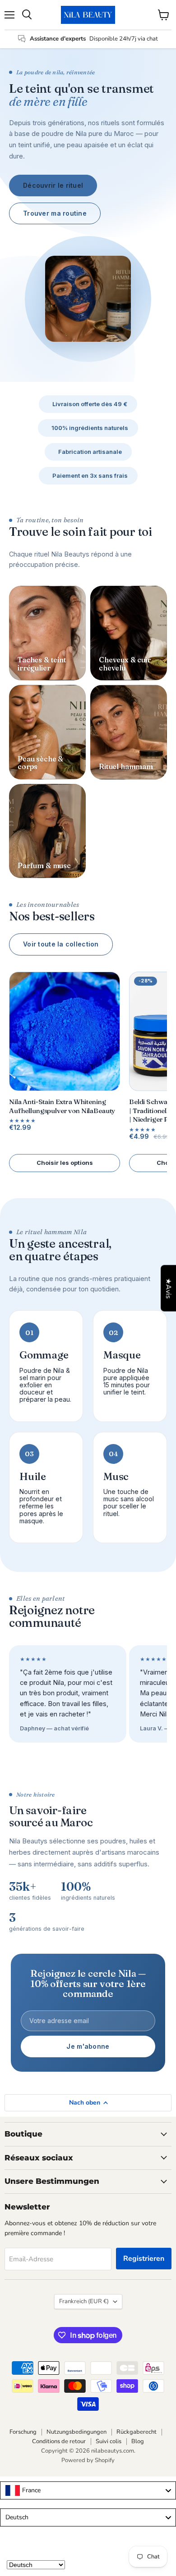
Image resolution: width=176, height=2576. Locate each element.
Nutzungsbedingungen (76, 2432)
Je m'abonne (88, 2046)
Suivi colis (109, 2441)
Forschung (23, 2432)
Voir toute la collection (61, 944)
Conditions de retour (59, 2441)
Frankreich (84, 2301)
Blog (138, 2441)
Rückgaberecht (137, 2432)
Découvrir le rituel (53, 185)
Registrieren (144, 2259)
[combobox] (88, 2490)
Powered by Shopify (88, 2460)
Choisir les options (65, 1163)
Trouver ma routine (55, 213)
